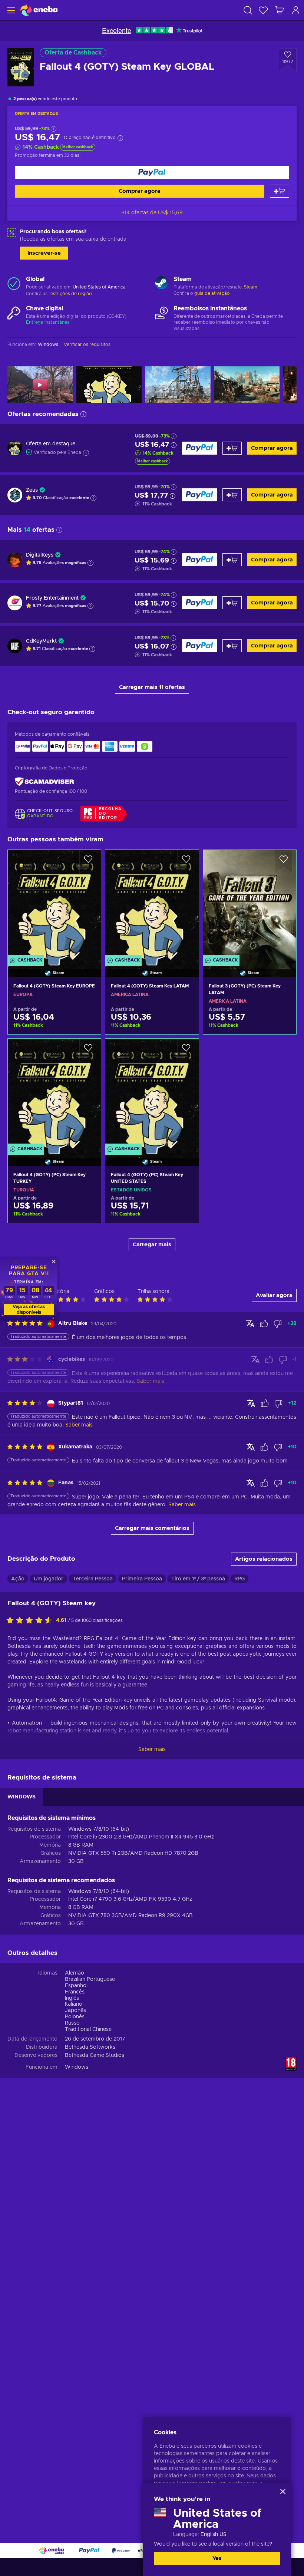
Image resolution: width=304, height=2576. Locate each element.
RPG (239, 1579)
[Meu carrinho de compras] (280, 10)
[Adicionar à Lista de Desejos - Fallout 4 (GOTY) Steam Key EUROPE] (88, 862)
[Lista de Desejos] (263, 10)
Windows (77, 2067)
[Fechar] (283, 2491)
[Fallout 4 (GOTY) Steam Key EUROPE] (54, 904)
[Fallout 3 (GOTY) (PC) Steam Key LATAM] (250, 904)
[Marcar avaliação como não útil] (278, 1324)
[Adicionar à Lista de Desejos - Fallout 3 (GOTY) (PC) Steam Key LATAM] (284, 862)
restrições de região (70, 294)
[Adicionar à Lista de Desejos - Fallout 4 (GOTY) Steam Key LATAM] (186, 862)
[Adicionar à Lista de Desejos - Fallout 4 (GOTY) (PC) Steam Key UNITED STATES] (186, 1050)
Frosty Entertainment (52, 598)
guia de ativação (212, 293)
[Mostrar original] (250, 1323)
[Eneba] (39, 10)
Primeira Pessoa (142, 1579)
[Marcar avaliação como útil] (264, 1324)
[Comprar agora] (152, 173)
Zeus (32, 490)
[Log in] (296, 10)
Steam (251, 287)
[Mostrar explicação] (93, 498)
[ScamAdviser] (44, 781)
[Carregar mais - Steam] (161, 284)
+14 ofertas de (152, 213)
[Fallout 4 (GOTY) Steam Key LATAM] (152, 904)
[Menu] (10, 10)
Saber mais (152, 1749)
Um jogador (49, 1579)
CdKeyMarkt (41, 641)
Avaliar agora (274, 1295)
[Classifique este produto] (31, 1621)
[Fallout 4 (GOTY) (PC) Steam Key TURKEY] (54, 1093)
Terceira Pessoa (93, 1579)
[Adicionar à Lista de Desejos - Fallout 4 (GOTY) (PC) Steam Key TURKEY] (88, 1050)
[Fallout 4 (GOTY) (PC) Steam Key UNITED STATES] (152, 1093)
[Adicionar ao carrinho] (280, 191)
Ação (18, 1579)
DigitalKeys (40, 555)
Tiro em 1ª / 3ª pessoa (198, 1579)
